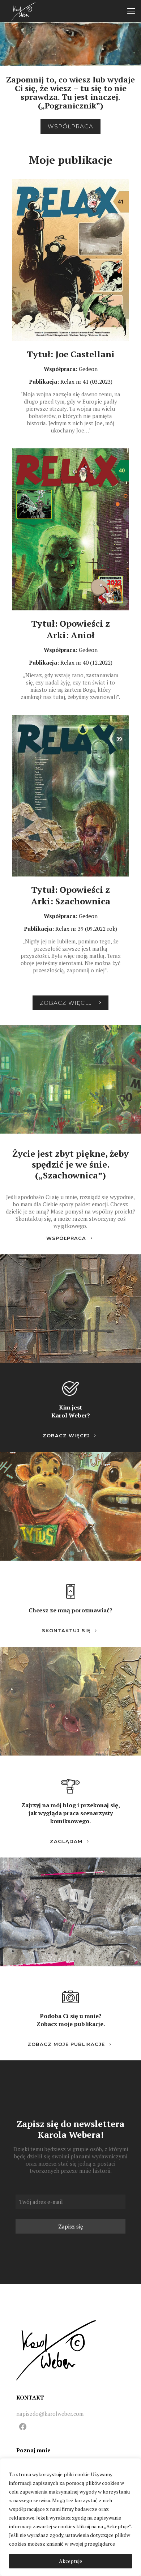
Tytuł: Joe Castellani (71, 354)
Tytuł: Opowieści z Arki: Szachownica (71, 895)
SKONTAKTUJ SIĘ (66, 1630)
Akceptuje (70, 2561)
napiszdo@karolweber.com (50, 2414)
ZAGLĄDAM (66, 1841)
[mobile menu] (131, 11)
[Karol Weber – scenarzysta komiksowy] (23, 11)
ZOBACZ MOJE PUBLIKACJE (66, 2044)
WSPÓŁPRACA (66, 1238)
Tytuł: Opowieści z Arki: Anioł (70, 629)
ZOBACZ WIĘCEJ (66, 1436)
